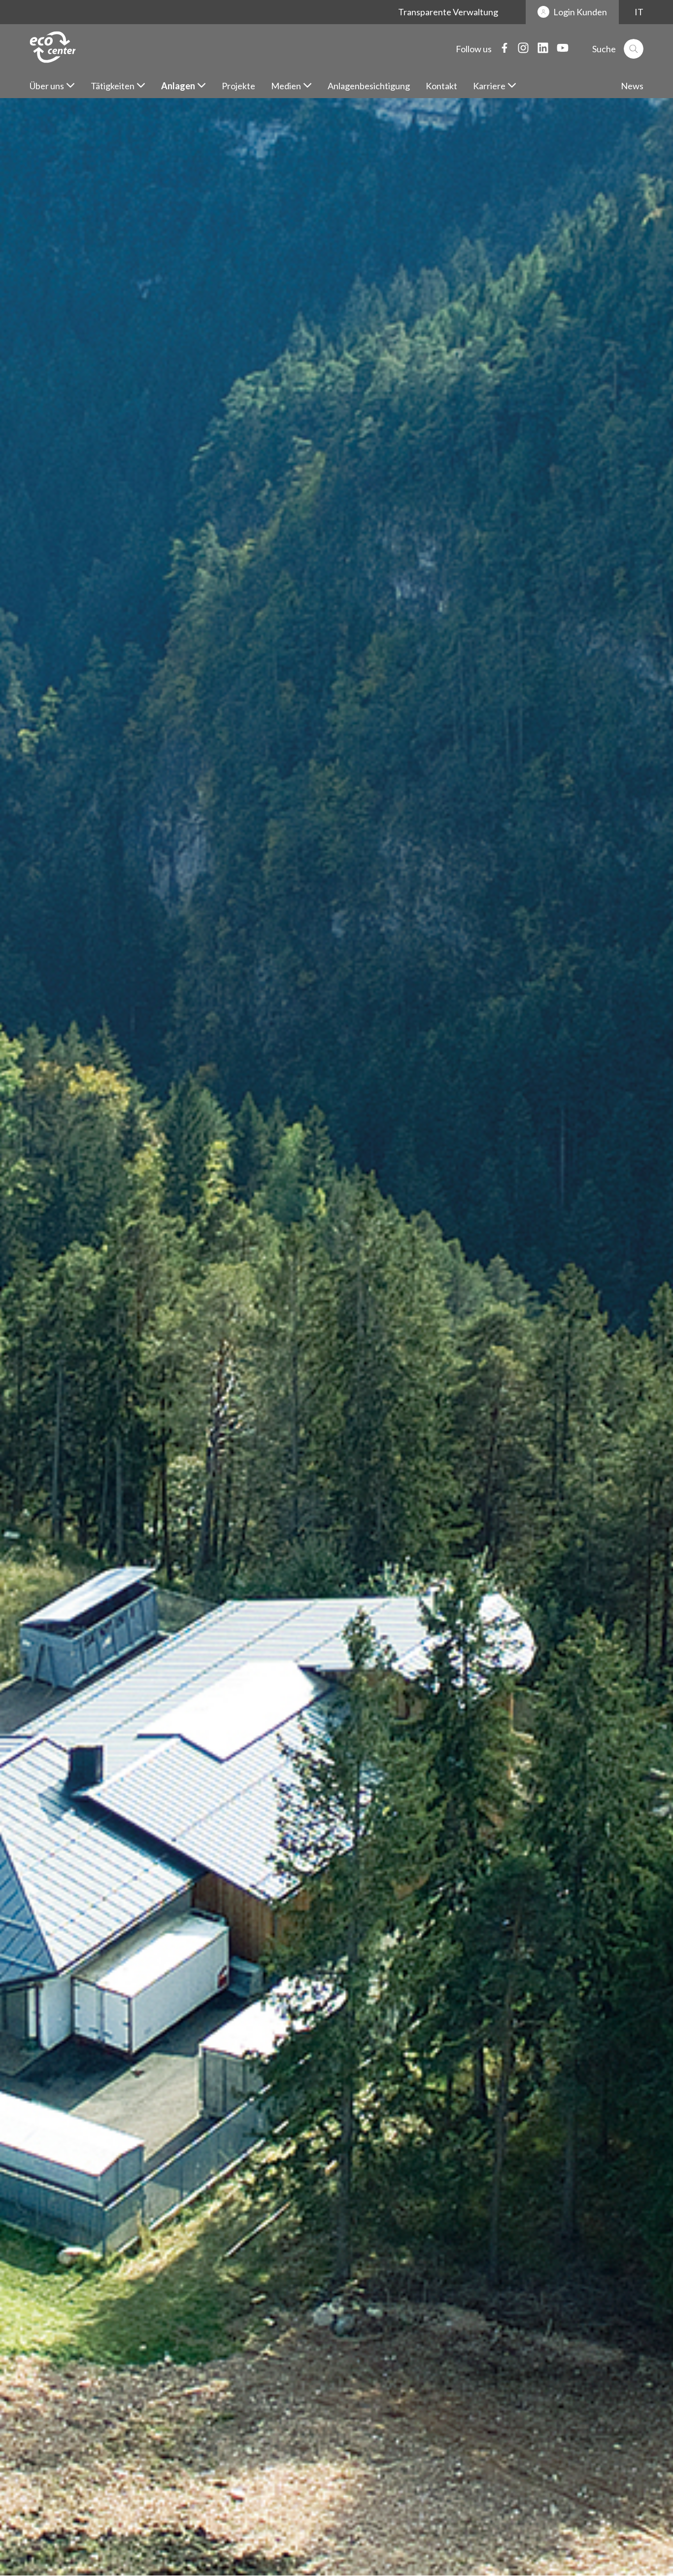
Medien (286, 86)
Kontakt (441, 86)
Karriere (489, 86)
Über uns (47, 86)
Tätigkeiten (113, 86)
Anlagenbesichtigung (369, 86)
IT (639, 12)
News (632, 86)
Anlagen (178, 86)
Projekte (238, 86)
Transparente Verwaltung (448, 12)
